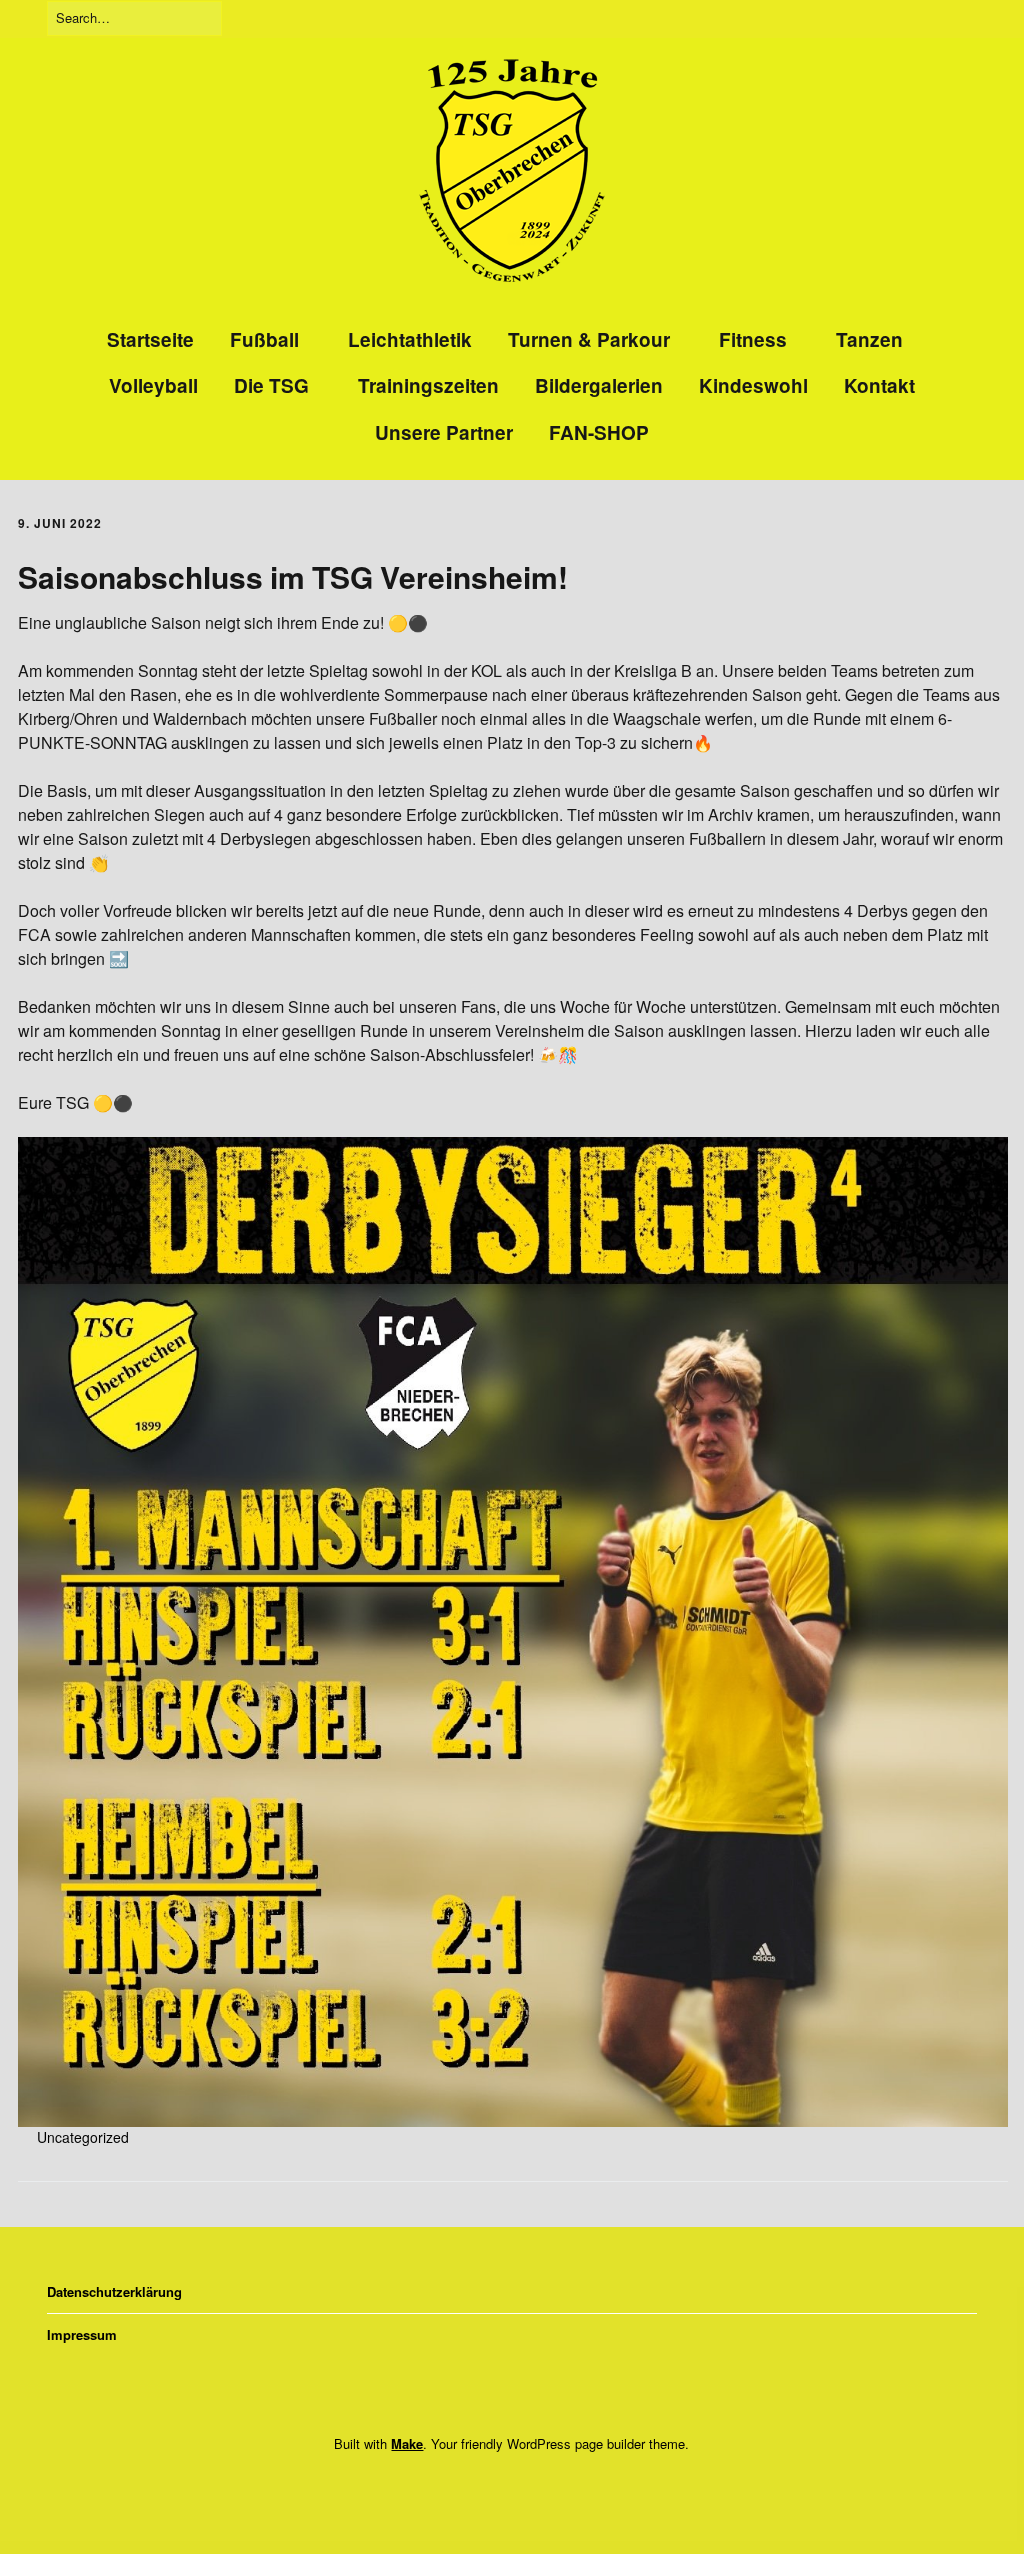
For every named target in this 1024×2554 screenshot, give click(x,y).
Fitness (753, 339)
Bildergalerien (599, 385)
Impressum (82, 2334)
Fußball (264, 339)
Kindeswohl (753, 385)
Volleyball (153, 385)
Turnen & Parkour (589, 339)
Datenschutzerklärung (114, 2291)
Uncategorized (83, 2137)
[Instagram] (504, 2487)
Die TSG (271, 385)
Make (407, 2443)
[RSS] (543, 2487)
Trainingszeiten (428, 385)
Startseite (150, 339)
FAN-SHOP (599, 432)
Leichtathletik (410, 339)
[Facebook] (473, 2487)
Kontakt (879, 385)
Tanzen (869, 339)
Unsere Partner (444, 432)
